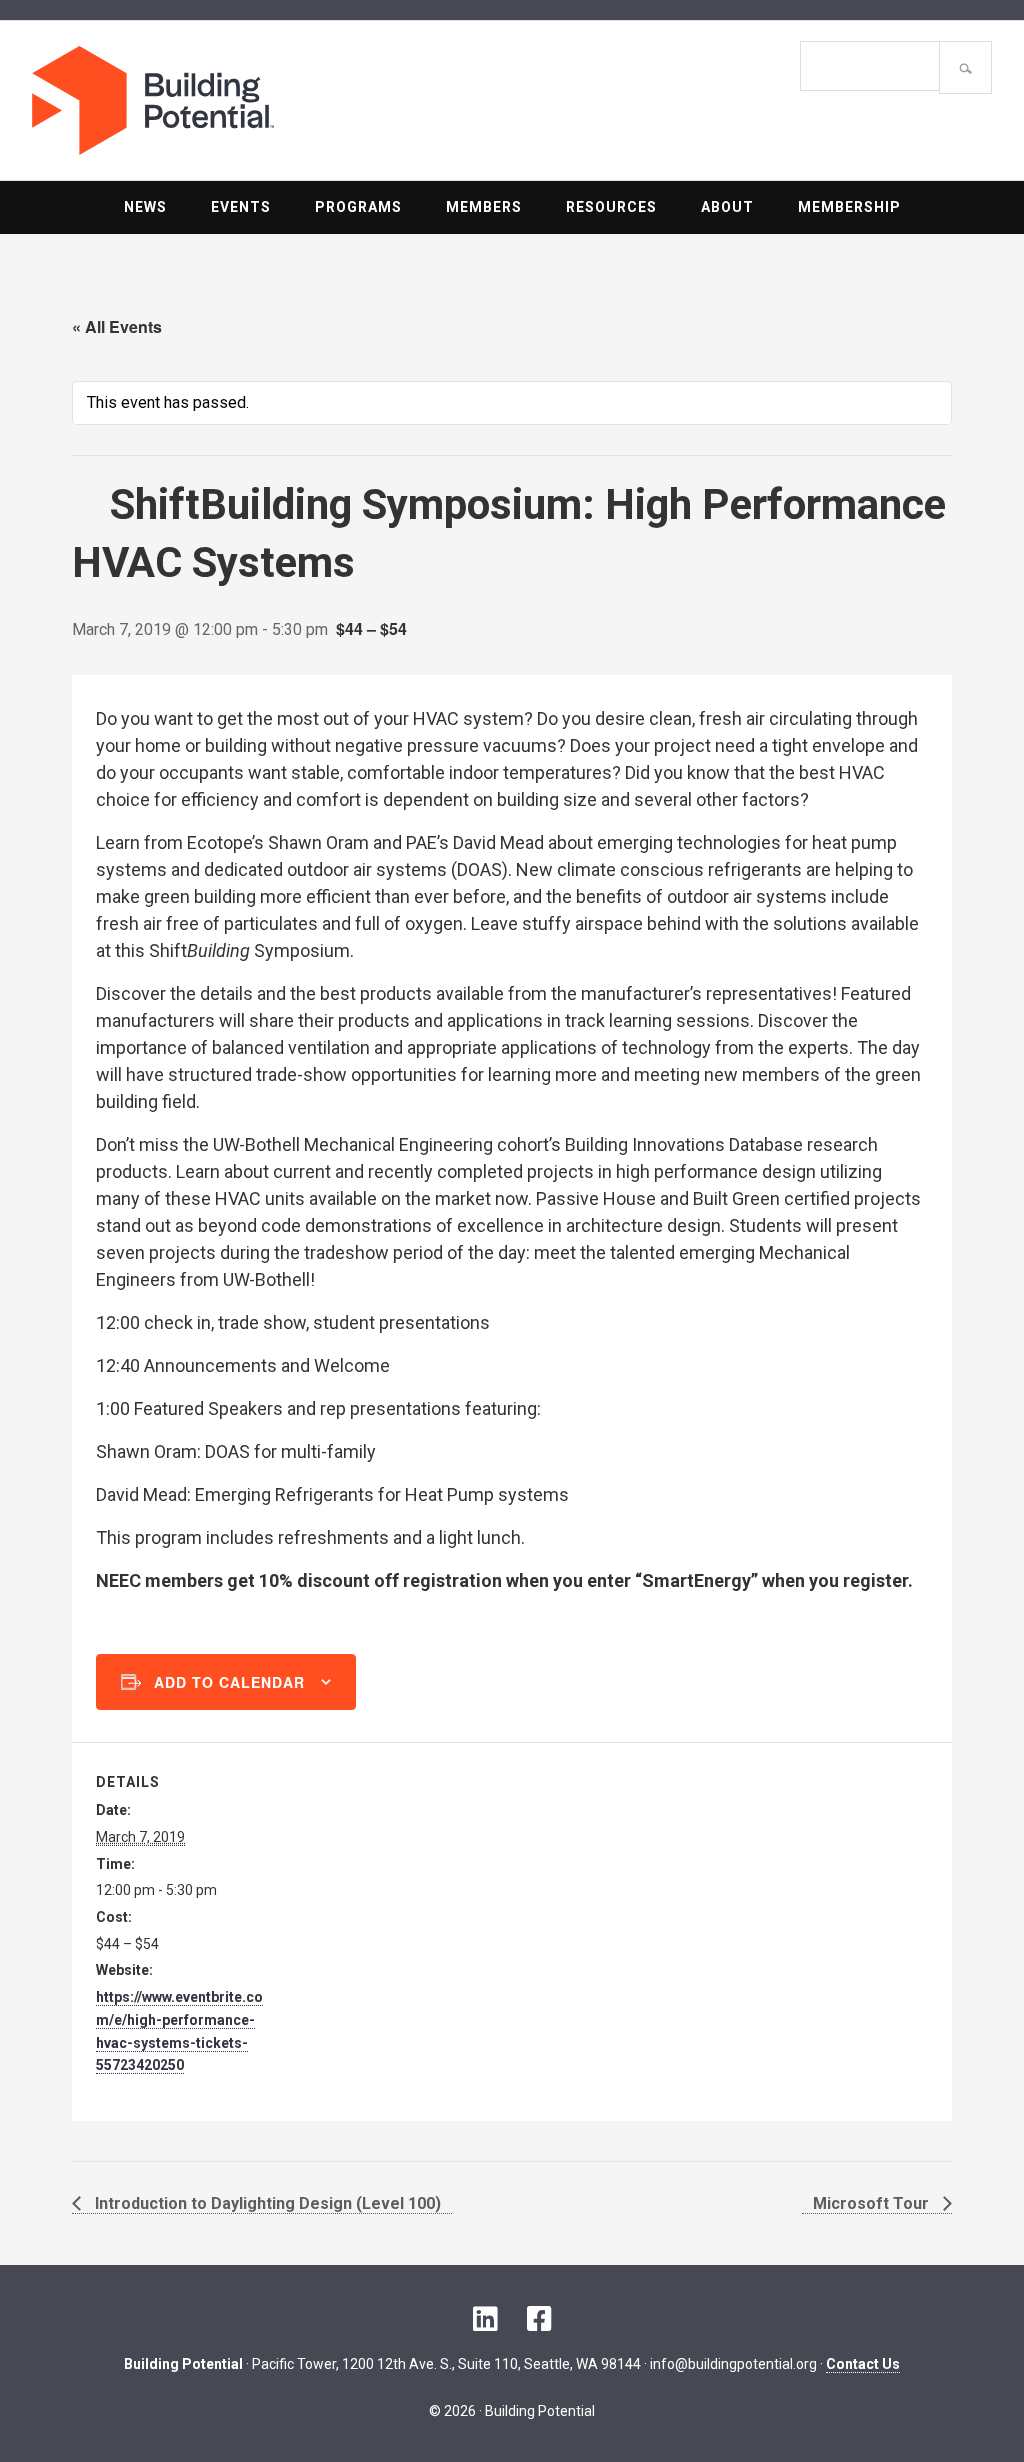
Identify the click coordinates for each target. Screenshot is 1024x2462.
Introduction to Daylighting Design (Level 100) (266, 2203)
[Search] (965, 67)
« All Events (117, 326)
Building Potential (272, 100)
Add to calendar (229, 1682)
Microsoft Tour (873, 2203)
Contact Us (863, 2364)
